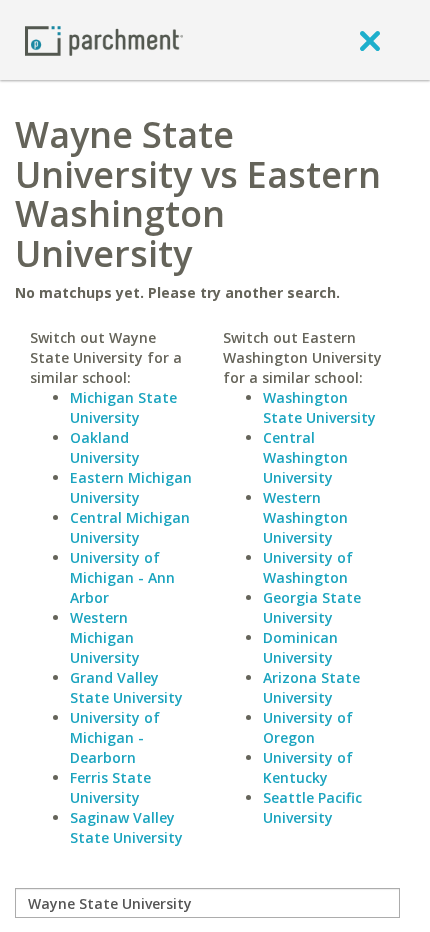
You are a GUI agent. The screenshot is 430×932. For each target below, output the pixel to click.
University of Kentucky (308, 767)
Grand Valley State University (126, 687)
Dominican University (300, 647)
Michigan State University (123, 407)
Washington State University (319, 407)
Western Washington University (305, 517)
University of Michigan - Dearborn (115, 737)
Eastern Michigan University (131, 487)
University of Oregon (308, 727)
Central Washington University (305, 457)
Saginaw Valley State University (126, 827)
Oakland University (105, 447)
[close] (370, 40)
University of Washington (308, 567)
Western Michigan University (105, 637)
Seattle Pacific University (312, 807)
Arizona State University (311, 687)
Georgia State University (312, 607)
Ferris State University (110, 787)
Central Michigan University (130, 527)
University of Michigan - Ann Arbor (122, 577)
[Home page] (104, 39)
